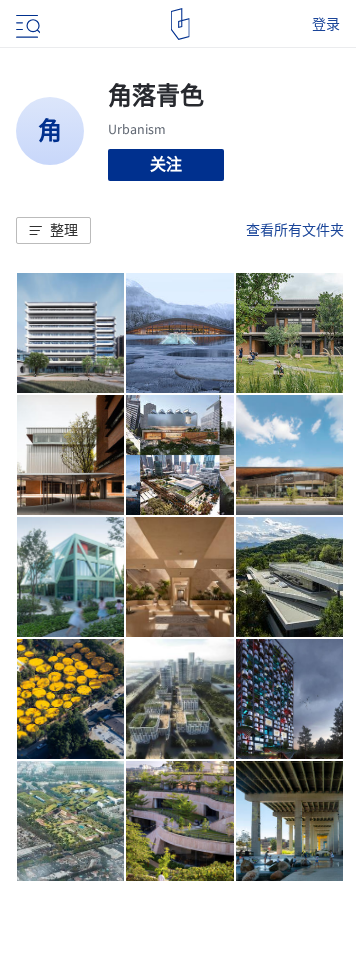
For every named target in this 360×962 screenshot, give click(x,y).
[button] (53, 231)
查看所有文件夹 (295, 230)
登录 (326, 24)
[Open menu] (26, 24)
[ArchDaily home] (180, 24)
